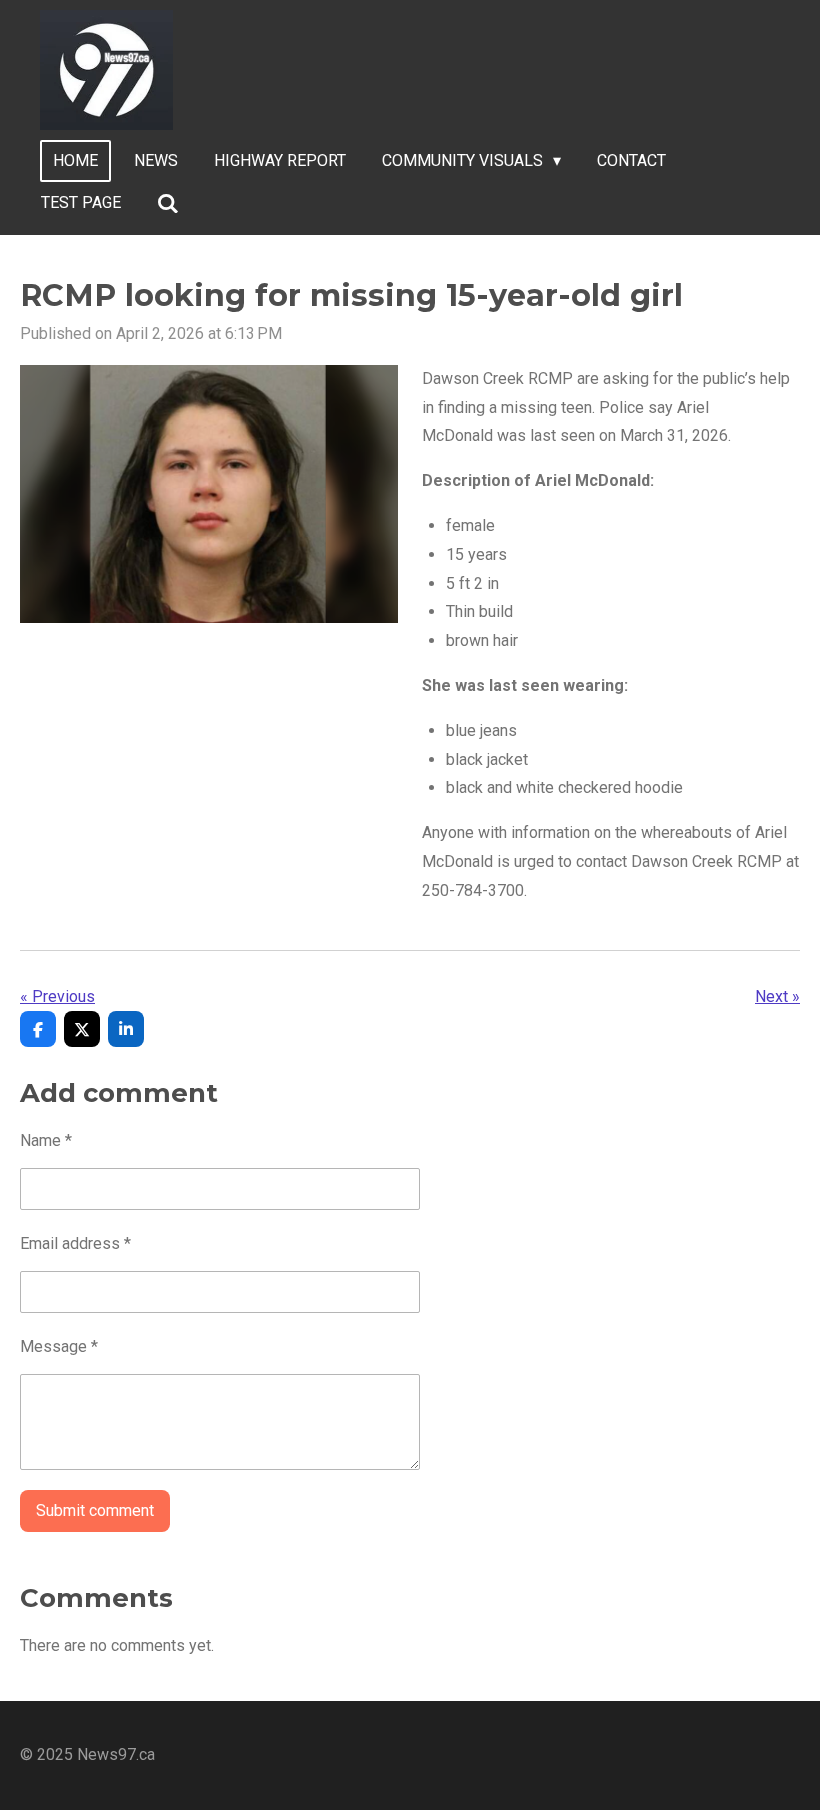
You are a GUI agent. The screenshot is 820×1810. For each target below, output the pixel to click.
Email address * (75, 1243)
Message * (59, 1346)
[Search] (168, 203)
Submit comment (95, 1510)
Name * (46, 1140)
